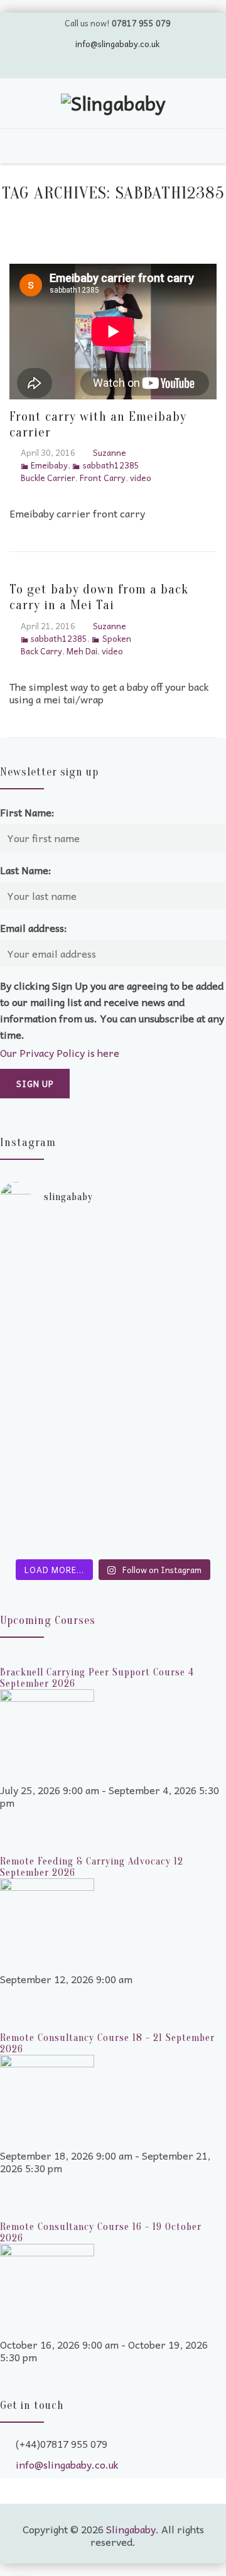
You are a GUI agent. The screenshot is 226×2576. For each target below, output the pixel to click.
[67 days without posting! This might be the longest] (113, 1291)
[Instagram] (149, 65)
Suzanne (110, 452)
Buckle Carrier (48, 478)
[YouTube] (101, 65)
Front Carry (103, 478)
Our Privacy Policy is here (60, 1053)
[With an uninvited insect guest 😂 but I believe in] (113, 1417)
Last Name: (26, 870)
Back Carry (41, 651)
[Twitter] (77, 65)
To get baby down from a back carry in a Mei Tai (99, 597)
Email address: (34, 928)
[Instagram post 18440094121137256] (113, 1542)
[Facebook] (125, 65)
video (141, 478)
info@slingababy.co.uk (117, 44)
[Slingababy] (113, 105)
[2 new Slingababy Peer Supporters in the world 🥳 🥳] (113, 1486)
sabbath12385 (111, 465)
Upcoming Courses (48, 1621)
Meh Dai (82, 651)
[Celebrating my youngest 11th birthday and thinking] (113, 1366)
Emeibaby (49, 465)
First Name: (27, 812)
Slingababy (131, 2529)
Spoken (116, 638)
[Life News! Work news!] (113, 1235)
